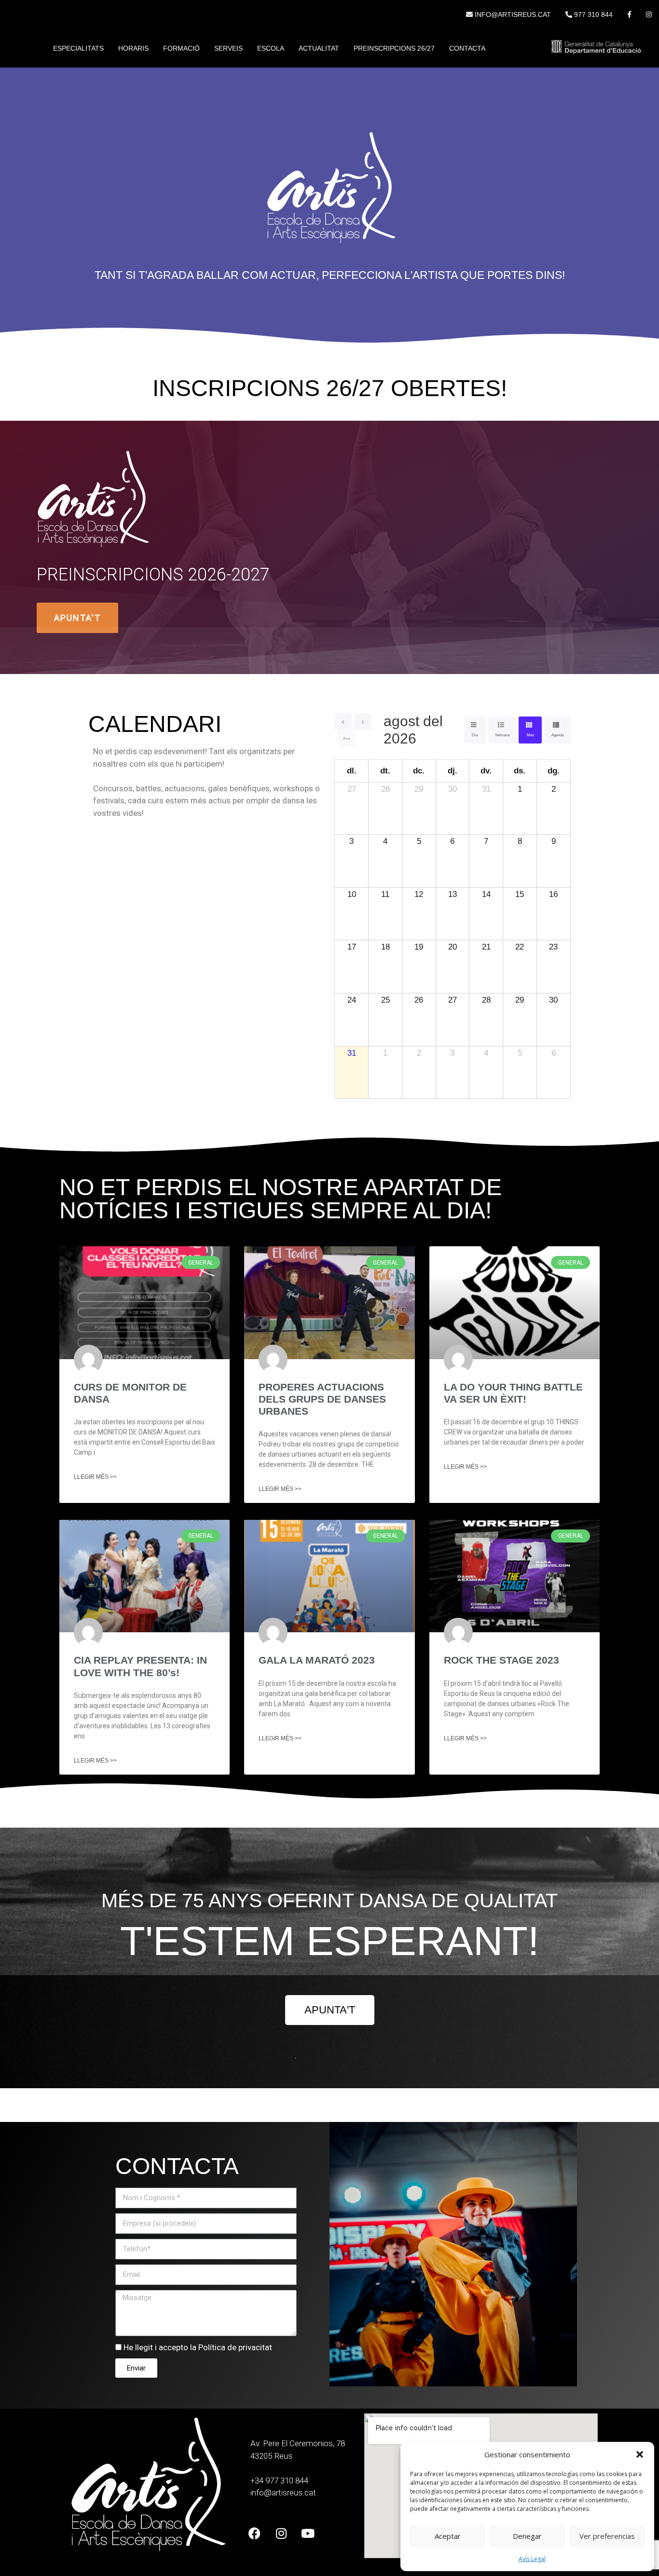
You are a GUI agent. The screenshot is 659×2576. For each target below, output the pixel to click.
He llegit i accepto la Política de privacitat (198, 2347)
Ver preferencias (607, 2536)
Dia (475, 735)
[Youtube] (308, 2533)
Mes (530, 735)
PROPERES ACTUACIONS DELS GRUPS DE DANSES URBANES (322, 1399)
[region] (329, 547)
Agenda (557, 735)
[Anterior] (343, 722)
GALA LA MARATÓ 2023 (317, 1660)
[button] (640, 2454)
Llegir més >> (95, 1477)
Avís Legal (532, 2559)
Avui (347, 738)
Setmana (502, 735)
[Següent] (363, 722)
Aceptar (448, 2536)
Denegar (527, 2536)
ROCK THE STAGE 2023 (501, 1660)
